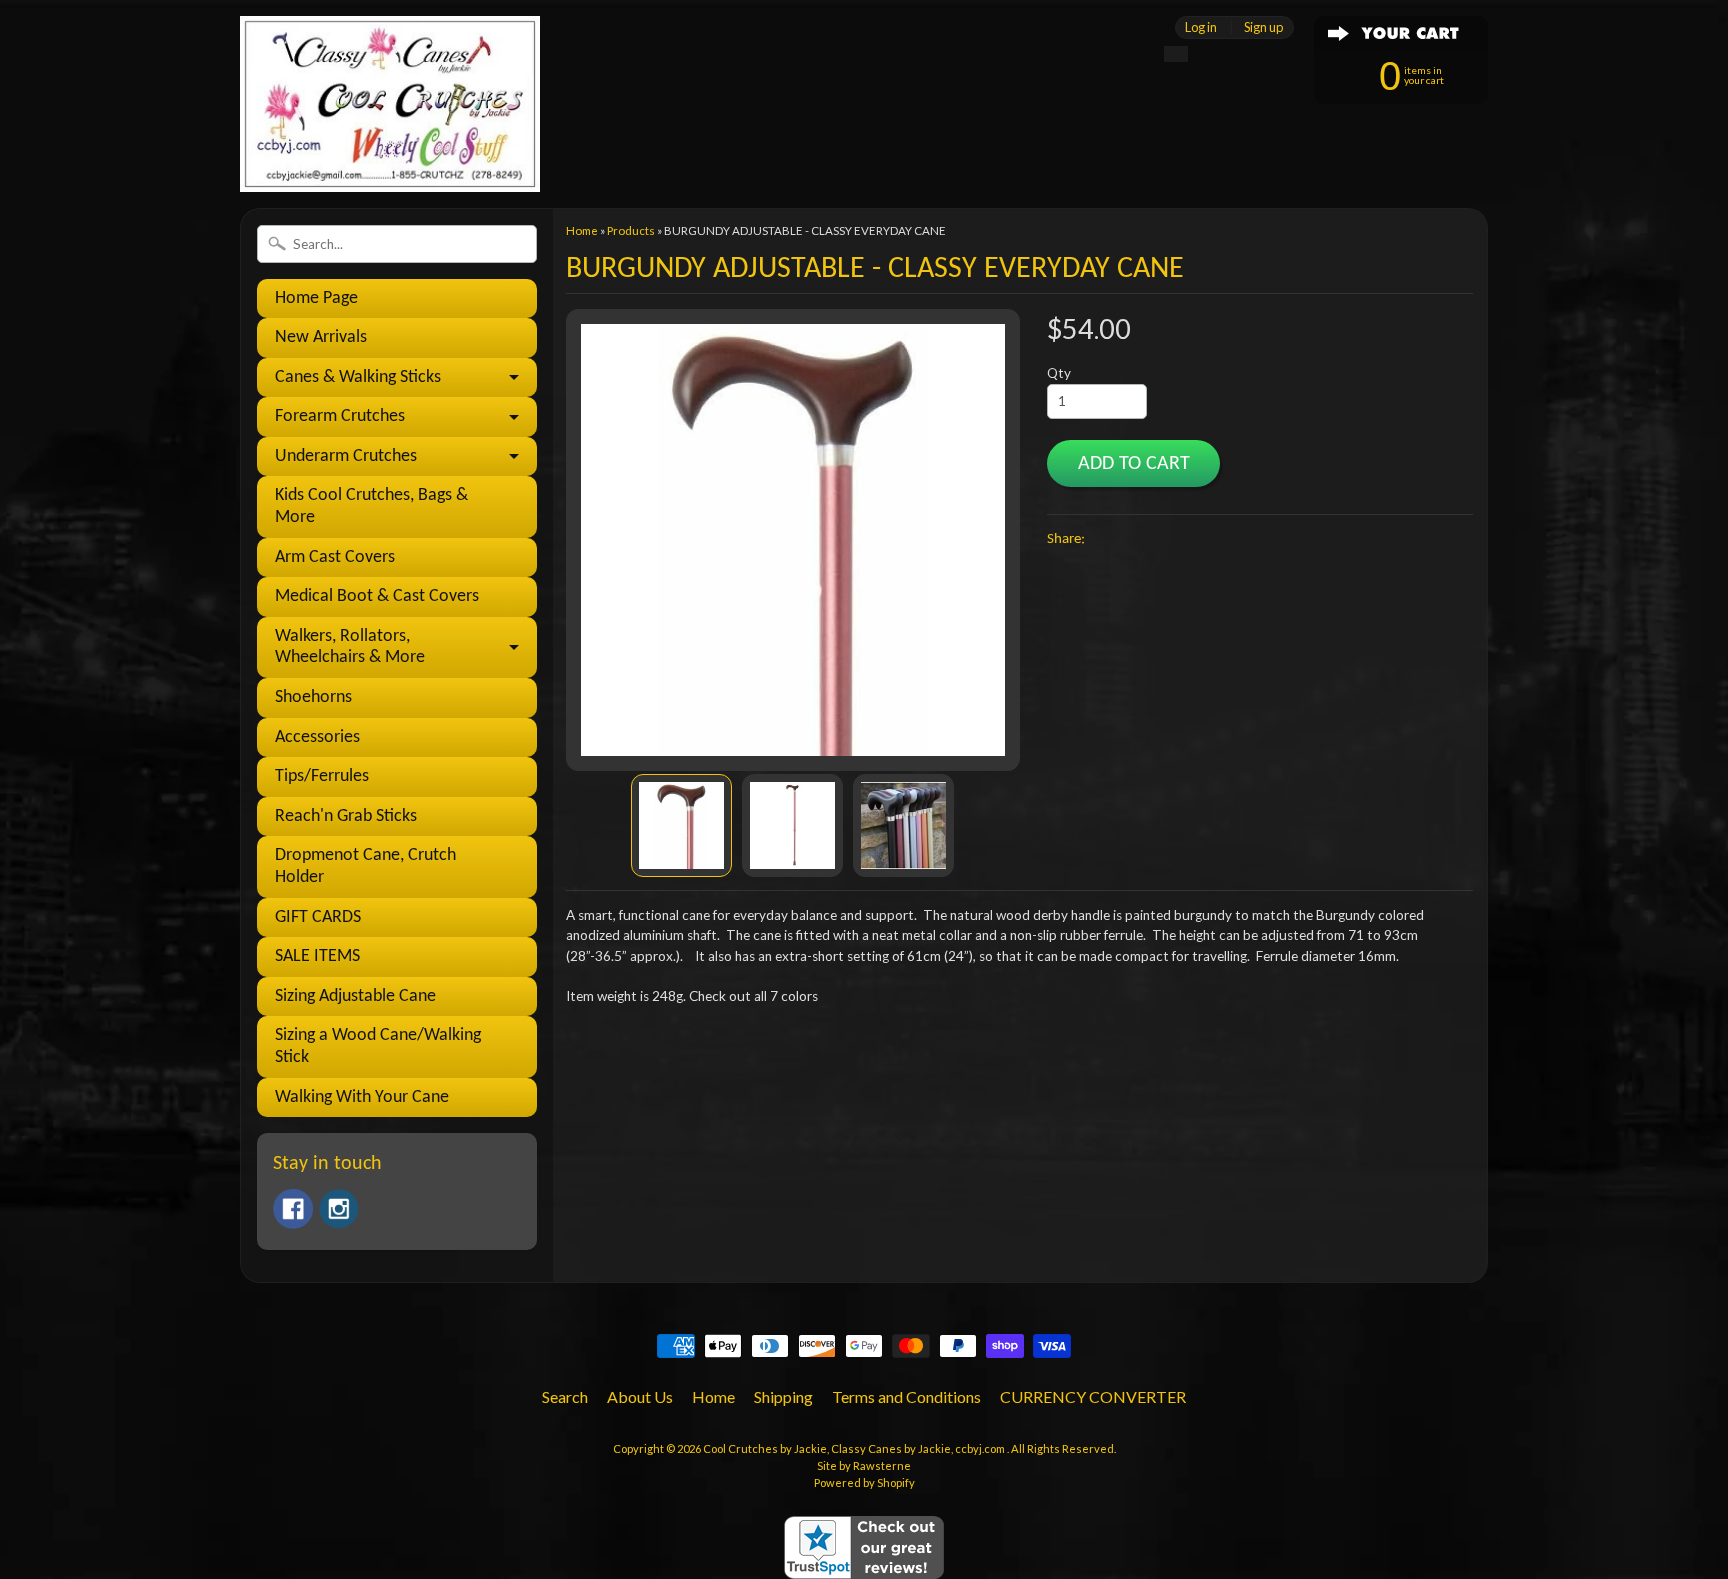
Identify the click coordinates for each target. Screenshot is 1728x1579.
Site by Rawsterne (864, 1465)
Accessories (317, 737)
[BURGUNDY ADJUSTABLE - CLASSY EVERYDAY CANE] (681, 825)
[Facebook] (293, 1209)
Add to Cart (1134, 464)
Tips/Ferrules (322, 776)
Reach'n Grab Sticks (346, 816)
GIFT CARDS (318, 917)
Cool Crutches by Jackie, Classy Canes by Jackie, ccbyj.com (855, 1448)
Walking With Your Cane (362, 1097)
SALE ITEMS (317, 956)
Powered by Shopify (864, 1482)
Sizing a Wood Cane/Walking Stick (378, 1046)
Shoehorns (313, 697)
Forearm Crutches (340, 416)
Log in (1201, 27)
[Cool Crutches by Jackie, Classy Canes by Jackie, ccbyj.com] (390, 164)
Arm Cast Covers (335, 557)
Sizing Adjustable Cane (355, 996)
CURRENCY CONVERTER (1093, 1396)
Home (582, 230)
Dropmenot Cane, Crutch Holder (365, 866)
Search (565, 1396)
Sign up (1263, 27)
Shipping (783, 1396)
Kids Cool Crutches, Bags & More (371, 506)
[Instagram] (339, 1209)
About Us (640, 1396)
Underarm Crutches (346, 456)
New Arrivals (321, 337)
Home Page (316, 298)
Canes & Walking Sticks (358, 377)
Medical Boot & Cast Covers (377, 596)
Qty (1059, 373)
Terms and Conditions (906, 1396)
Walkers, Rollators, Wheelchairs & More (350, 647)
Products (631, 230)
